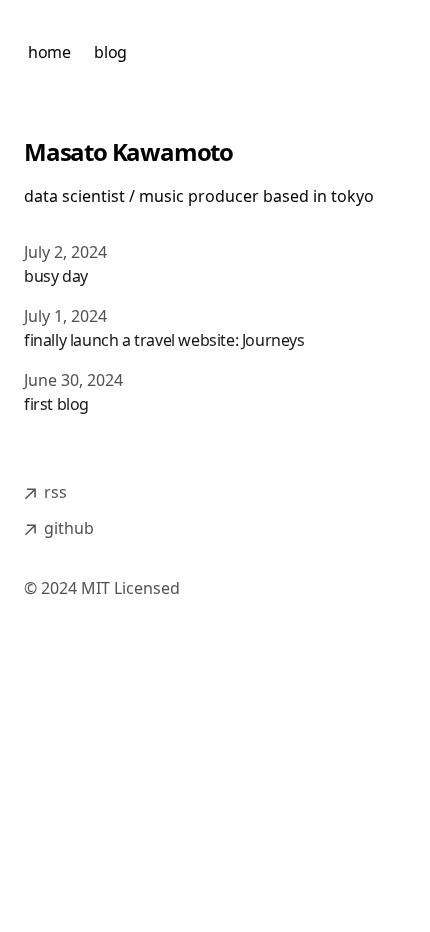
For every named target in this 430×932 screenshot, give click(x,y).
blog (110, 52)
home (49, 52)
